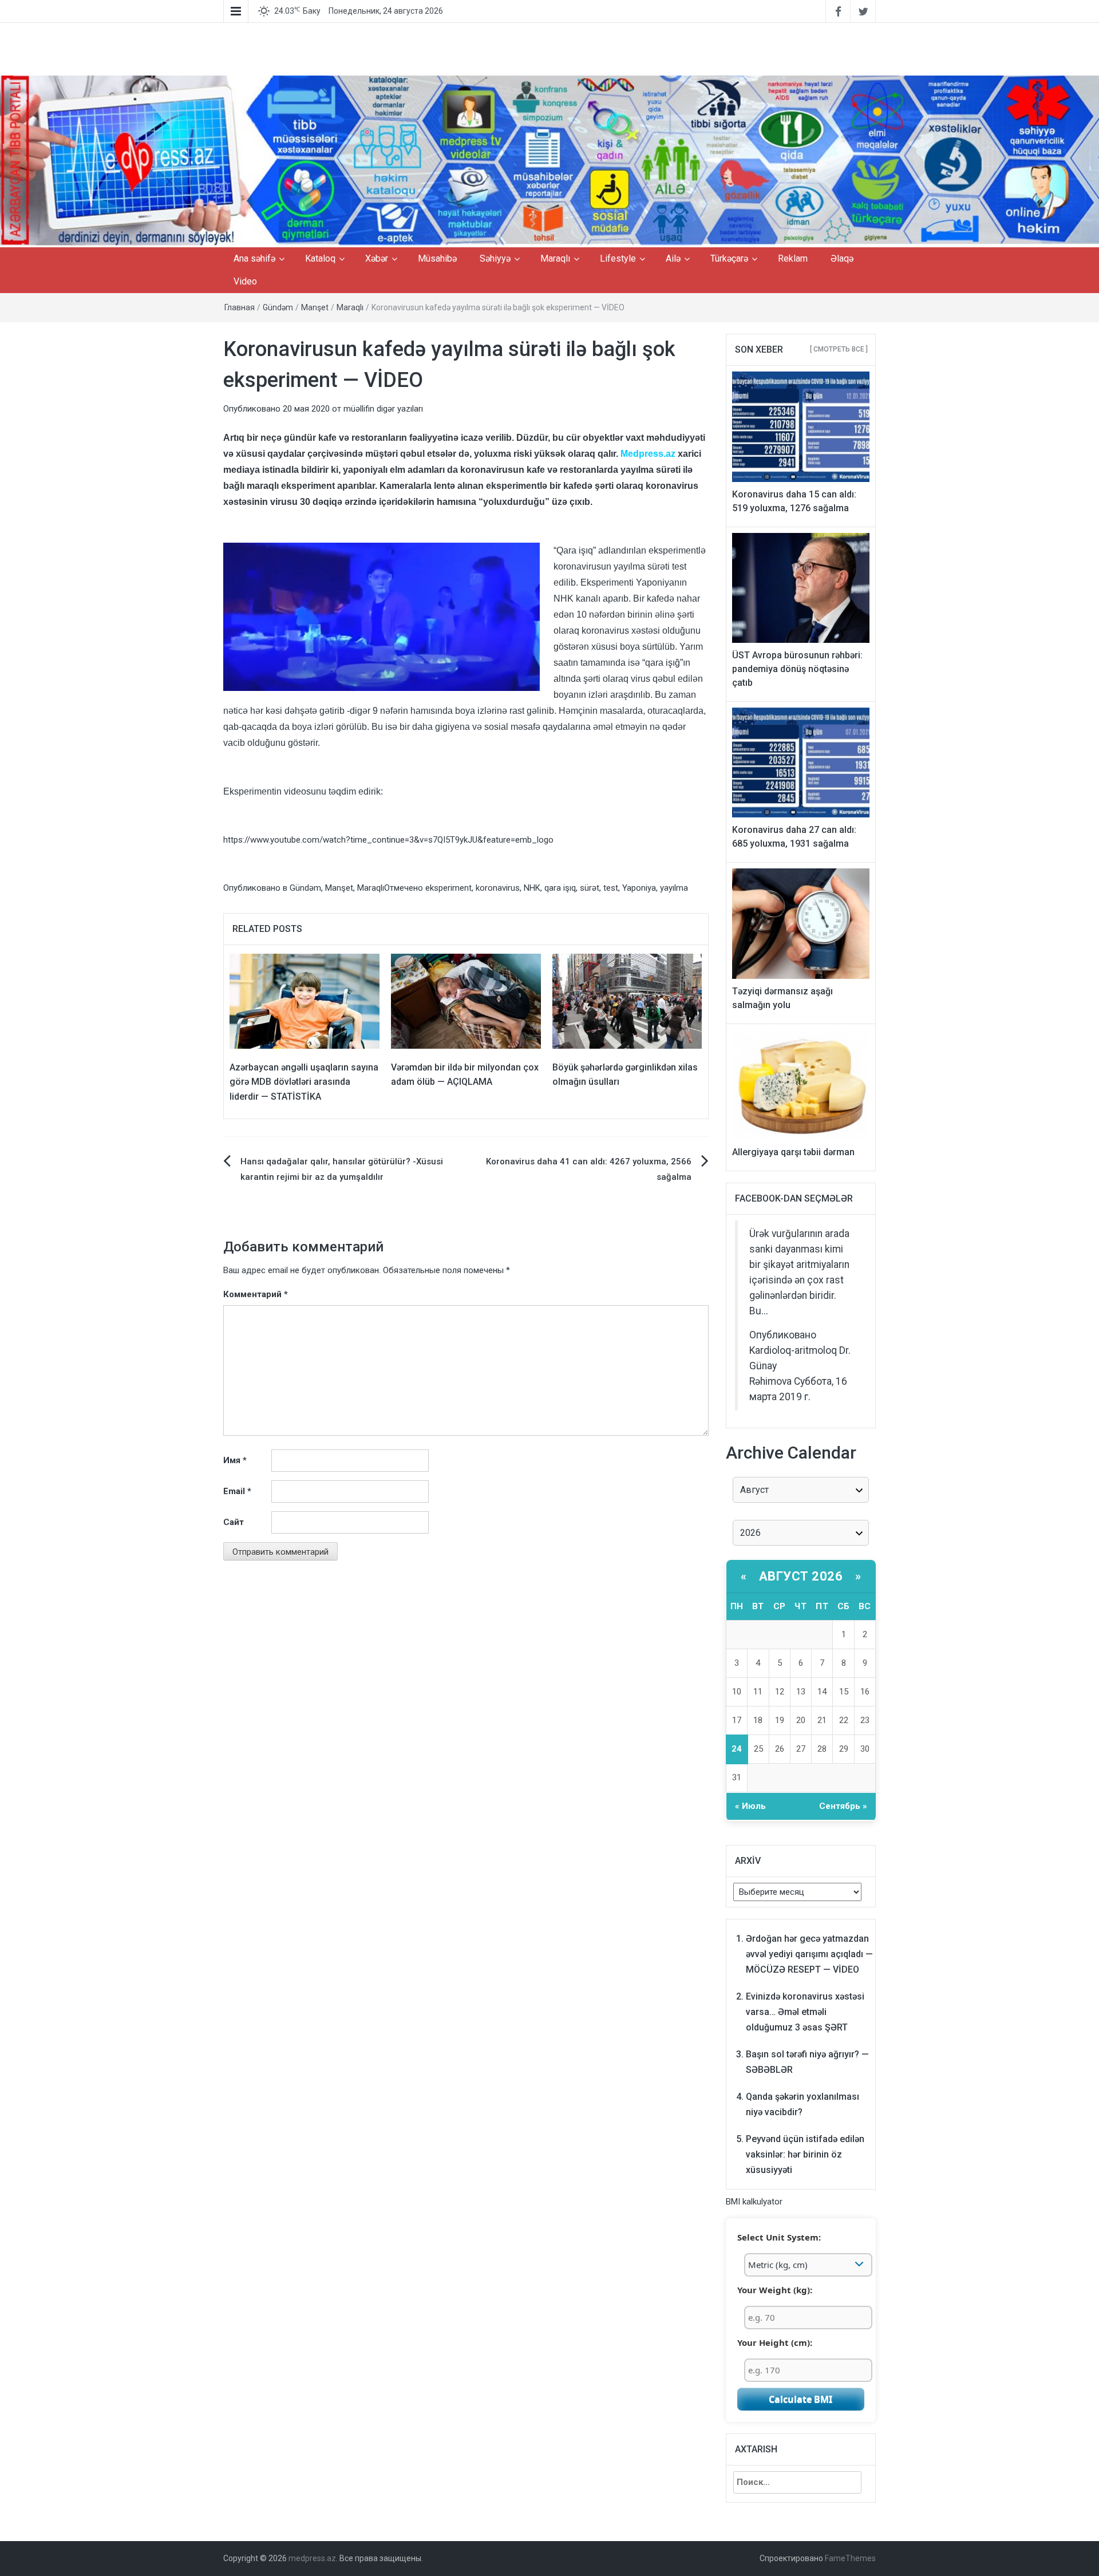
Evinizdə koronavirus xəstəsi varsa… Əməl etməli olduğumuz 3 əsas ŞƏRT (805, 2012)
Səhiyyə (495, 258)
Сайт (234, 1522)
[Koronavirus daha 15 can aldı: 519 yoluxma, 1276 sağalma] (801, 426)
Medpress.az (648, 454)
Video (245, 281)
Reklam (793, 258)
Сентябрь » (843, 1806)
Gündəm (278, 307)
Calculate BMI (800, 2399)
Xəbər (377, 258)
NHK (532, 888)
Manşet (315, 307)
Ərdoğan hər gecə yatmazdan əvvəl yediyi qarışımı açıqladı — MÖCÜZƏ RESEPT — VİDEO (809, 1954)
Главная (240, 307)
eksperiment (448, 888)
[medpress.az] (549, 161)
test (611, 888)
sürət (590, 888)
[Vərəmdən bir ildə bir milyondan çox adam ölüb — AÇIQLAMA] (466, 1001)
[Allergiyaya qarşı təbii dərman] (801, 1084)
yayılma (674, 888)
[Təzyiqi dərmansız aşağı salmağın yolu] (801, 923)
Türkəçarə (729, 258)
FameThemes (850, 2558)
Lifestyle (618, 258)
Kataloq (320, 258)
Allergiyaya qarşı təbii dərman (793, 1152)
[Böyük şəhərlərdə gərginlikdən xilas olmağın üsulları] (627, 1001)
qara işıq (560, 888)
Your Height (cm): (775, 2342)
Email (237, 1491)
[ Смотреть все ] (839, 349)
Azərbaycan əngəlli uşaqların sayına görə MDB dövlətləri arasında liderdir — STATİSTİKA (304, 1082)
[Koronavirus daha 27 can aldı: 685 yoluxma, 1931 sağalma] (801, 762)
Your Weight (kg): (775, 2290)
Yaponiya (639, 888)
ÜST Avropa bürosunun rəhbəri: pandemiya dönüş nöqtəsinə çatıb (797, 669)
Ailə (673, 258)
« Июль (750, 1806)
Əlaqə (842, 258)
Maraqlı (555, 258)
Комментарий (256, 1294)
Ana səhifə (254, 258)
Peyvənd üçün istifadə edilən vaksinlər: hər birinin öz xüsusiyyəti (805, 2154)
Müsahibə (437, 258)
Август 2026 (801, 1576)
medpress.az (312, 2558)
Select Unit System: (779, 2237)
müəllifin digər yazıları (383, 409)
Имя (235, 1460)
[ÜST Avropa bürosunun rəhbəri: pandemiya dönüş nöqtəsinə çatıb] (801, 587)
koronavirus (498, 888)
